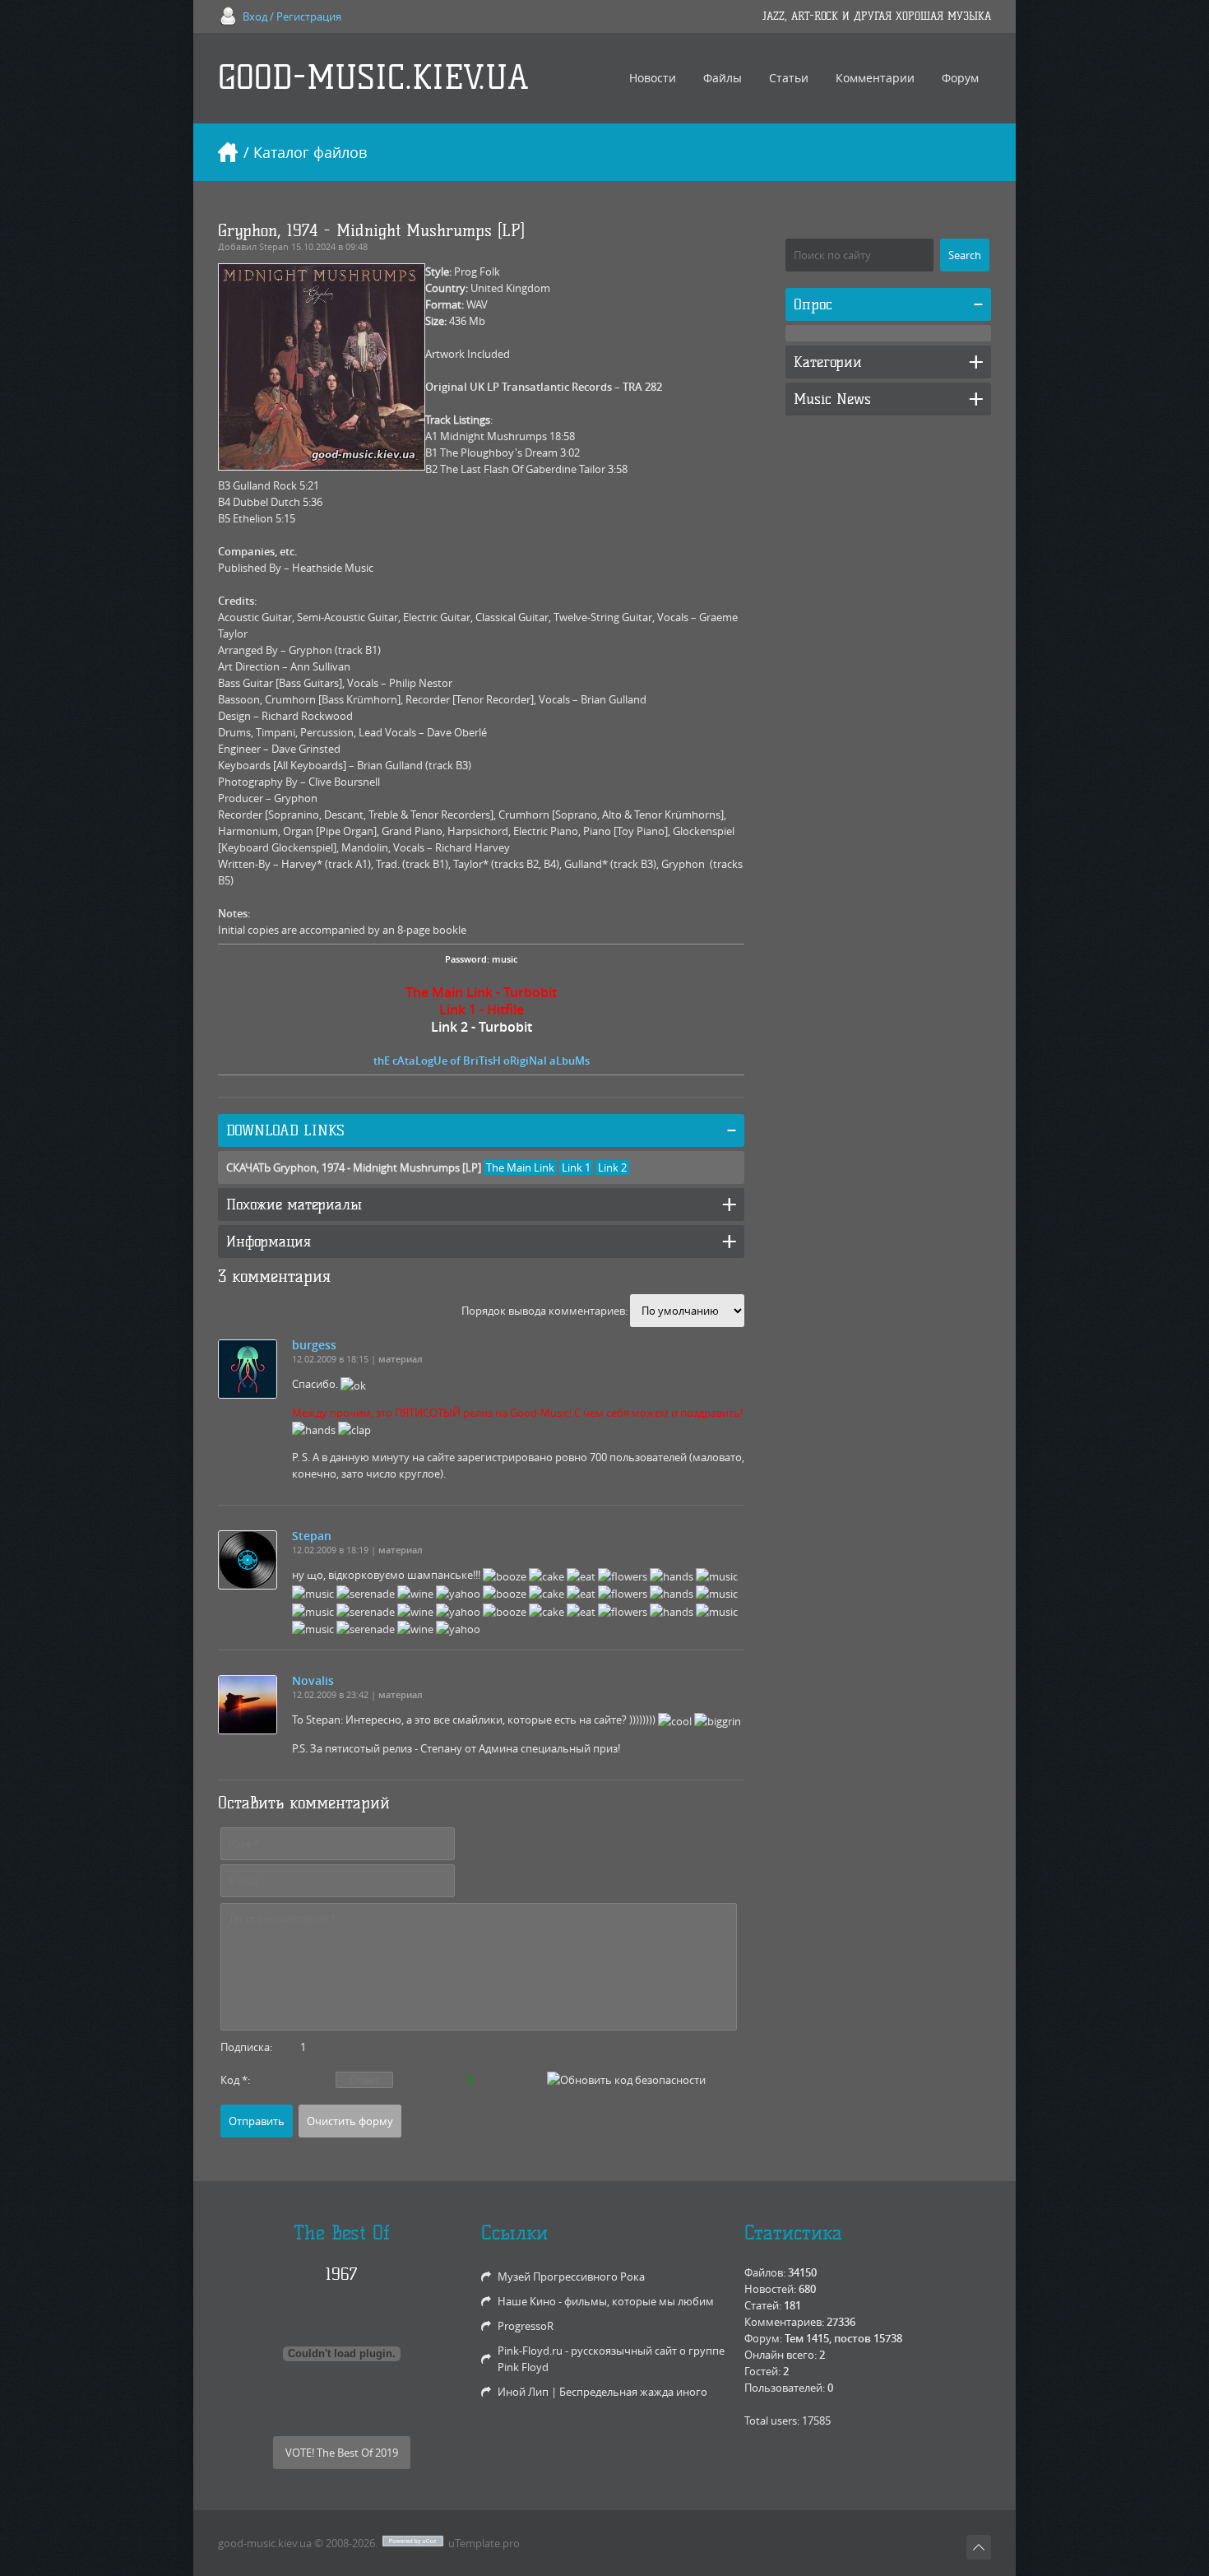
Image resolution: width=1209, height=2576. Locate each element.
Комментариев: (784, 2322)
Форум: (763, 2338)
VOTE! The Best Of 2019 (342, 2453)
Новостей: (770, 2289)
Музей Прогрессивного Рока (571, 2277)
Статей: (763, 2305)
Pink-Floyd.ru (530, 2351)
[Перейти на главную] (228, 152)
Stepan (274, 246)
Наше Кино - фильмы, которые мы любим (606, 2301)
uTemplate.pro (484, 2543)
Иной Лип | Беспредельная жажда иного (602, 2392)
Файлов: (765, 2272)
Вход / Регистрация (292, 16)
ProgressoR (526, 2326)
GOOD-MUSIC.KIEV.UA (373, 78)
